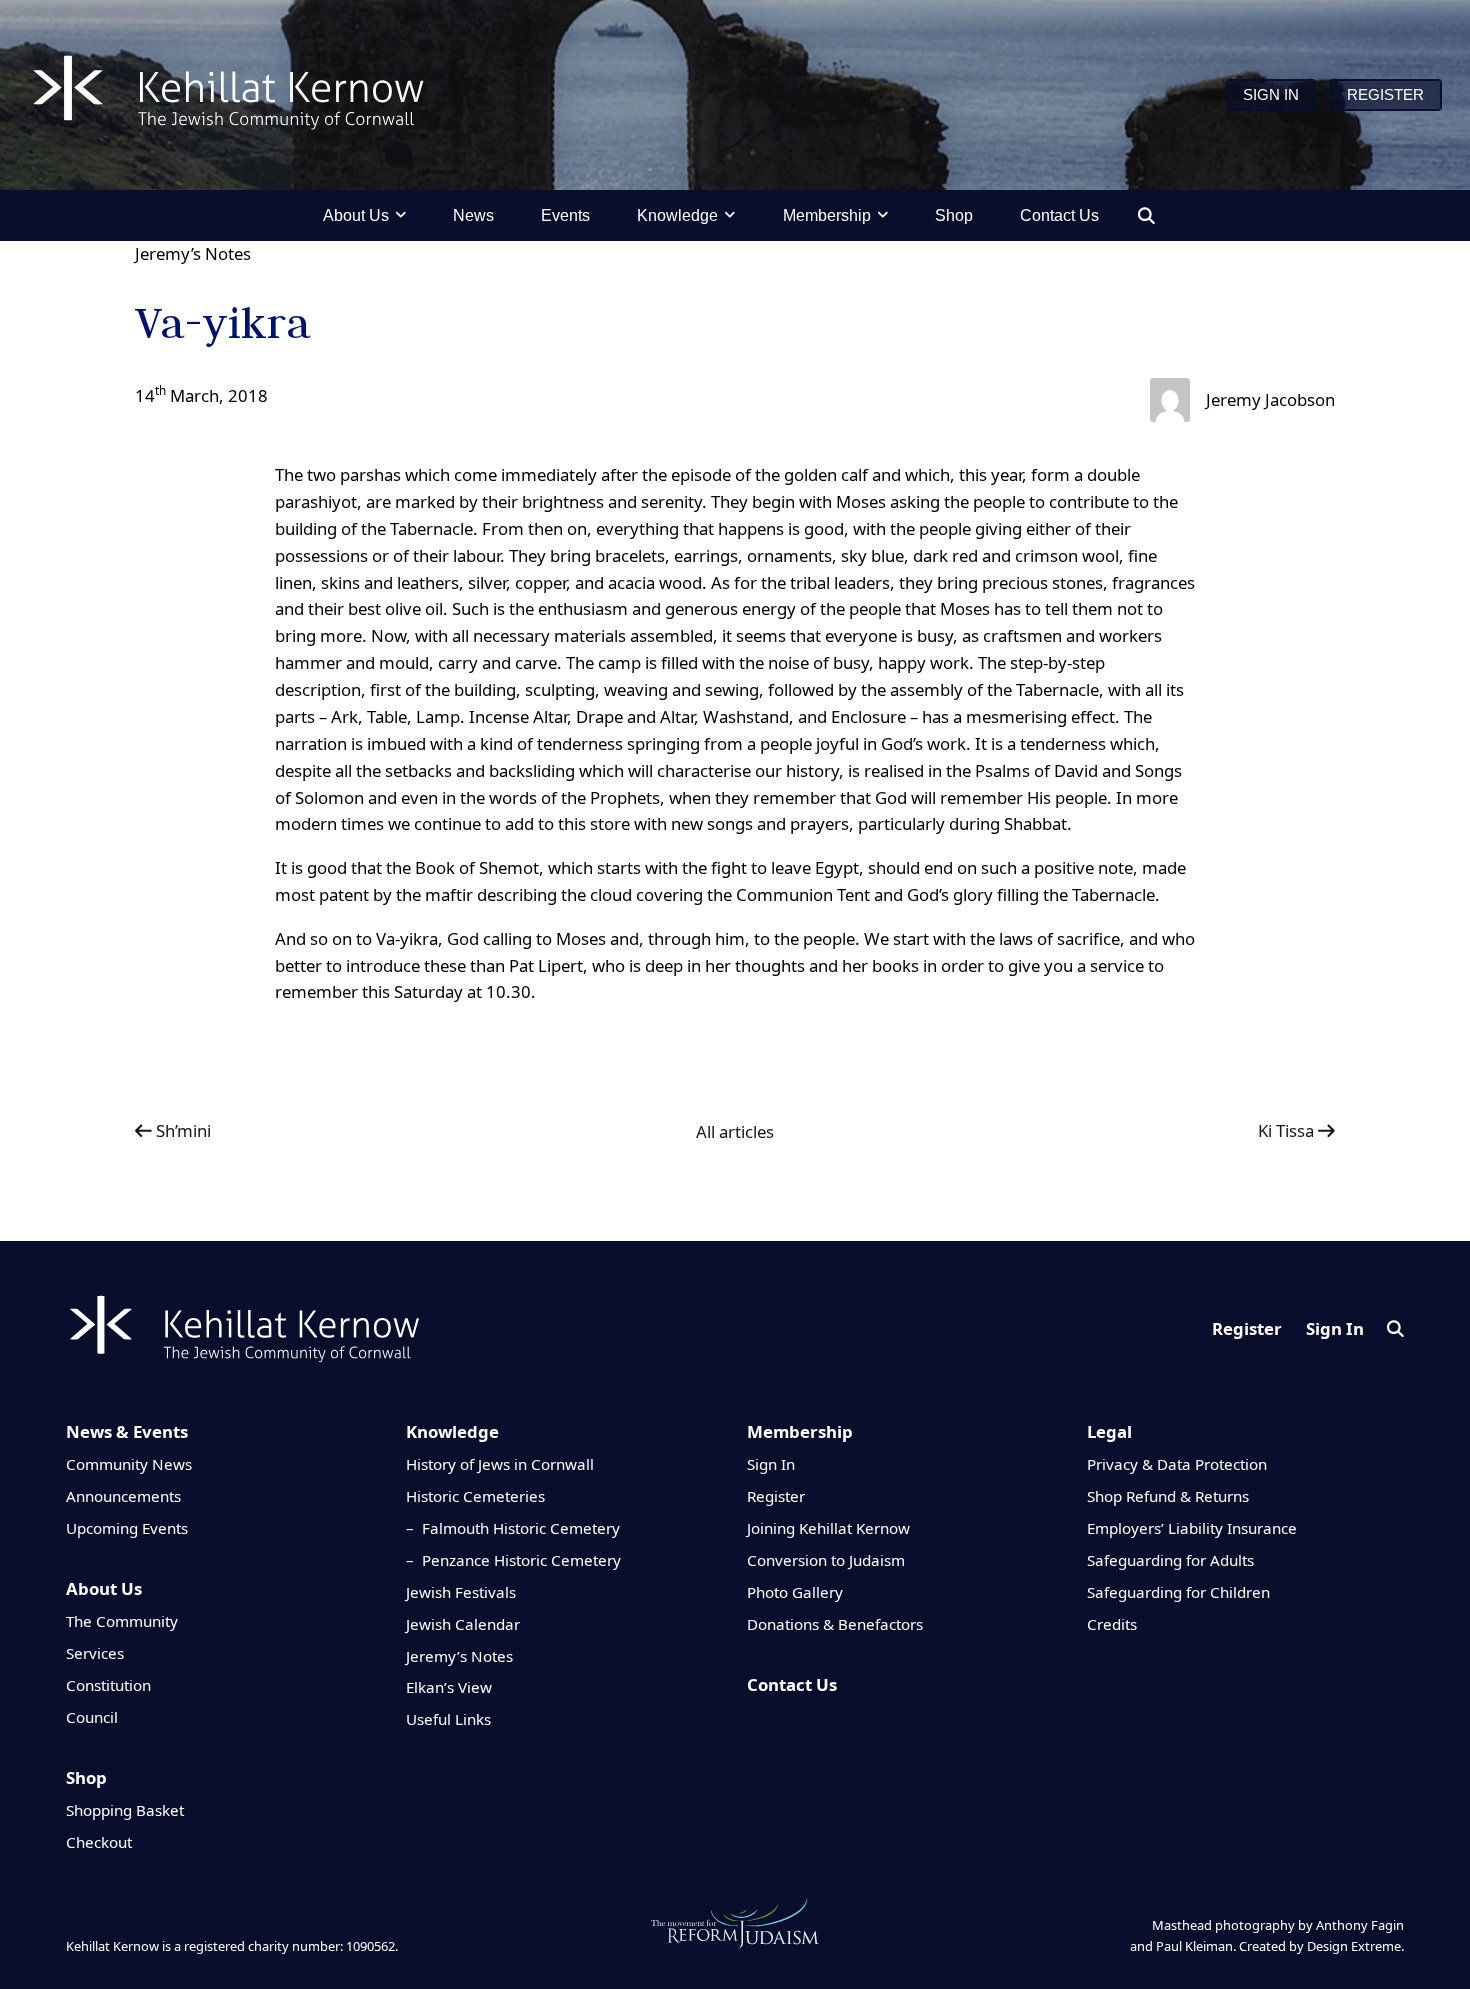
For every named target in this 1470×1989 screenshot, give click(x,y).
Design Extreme (1354, 1946)
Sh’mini (181, 1130)
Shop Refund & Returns (1168, 1496)
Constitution (108, 1685)
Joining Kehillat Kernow (828, 1528)
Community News (129, 1464)
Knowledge (452, 1431)
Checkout (99, 1842)
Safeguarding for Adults (1170, 1560)
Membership (800, 1431)
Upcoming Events (127, 1528)
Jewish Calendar (463, 1624)
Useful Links (448, 1719)
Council (92, 1717)
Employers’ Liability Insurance (1192, 1528)
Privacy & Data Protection (1177, 1464)
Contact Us (792, 1684)
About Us (104, 1588)
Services (95, 1653)
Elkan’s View (449, 1687)
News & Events (127, 1431)
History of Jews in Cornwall (500, 1464)
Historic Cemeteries (475, 1496)
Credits (1112, 1624)
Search (1395, 1328)
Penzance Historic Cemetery (521, 1560)
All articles (735, 1132)
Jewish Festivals (461, 1592)
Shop (86, 1777)
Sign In (1335, 1328)
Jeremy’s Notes (193, 253)
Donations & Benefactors (835, 1624)
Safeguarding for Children (1178, 1592)
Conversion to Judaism (826, 1560)
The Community (122, 1621)
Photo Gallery (795, 1592)
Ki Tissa (1288, 1130)
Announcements (123, 1496)
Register (1247, 1328)
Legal (1109, 1431)
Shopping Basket (125, 1810)
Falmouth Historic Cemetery (521, 1528)
